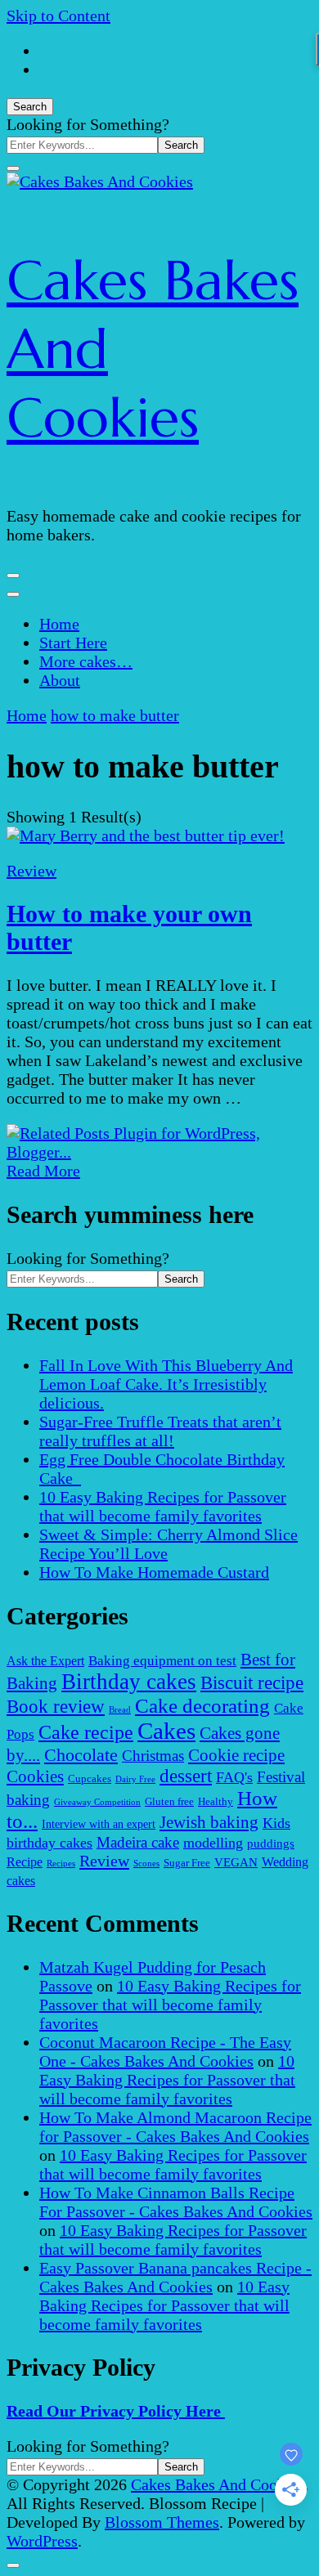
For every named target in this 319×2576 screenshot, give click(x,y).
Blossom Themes (162, 2522)
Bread (120, 1710)
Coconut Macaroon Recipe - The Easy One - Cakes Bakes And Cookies (165, 2052)
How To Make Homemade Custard (154, 1572)
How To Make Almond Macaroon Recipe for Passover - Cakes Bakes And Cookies (175, 2127)
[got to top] (13, 2565)
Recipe (25, 1862)
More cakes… (86, 661)
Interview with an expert (99, 1824)
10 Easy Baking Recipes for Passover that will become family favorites (163, 1506)
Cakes (166, 1731)
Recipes (61, 1864)
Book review (56, 1707)
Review (31, 871)
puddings (271, 1843)
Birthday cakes (129, 1682)
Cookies (35, 1776)
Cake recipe (86, 1732)
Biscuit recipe (252, 1682)
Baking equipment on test (162, 1661)
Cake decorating (202, 1706)
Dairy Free (135, 1779)
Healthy (216, 1802)
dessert (186, 1776)
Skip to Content (58, 16)
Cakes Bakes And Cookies (218, 2484)
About (60, 680)
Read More (43, 1171)
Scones (146, 1864)
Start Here (73, 643)
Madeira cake (138, 1842)
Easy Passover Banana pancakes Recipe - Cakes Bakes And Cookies (175, 2277)
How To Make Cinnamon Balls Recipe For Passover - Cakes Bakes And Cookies (176, 2202)
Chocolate (81, 1755)
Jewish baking (209, 1822)
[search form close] (13, 168)
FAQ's (234, 1777)
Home (59, 624)
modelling (213, 1843)
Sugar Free (187, 1863)
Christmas (153, 1756)
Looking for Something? (88, 124)
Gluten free (169, 1802)
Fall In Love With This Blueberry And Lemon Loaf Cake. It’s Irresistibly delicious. (166, 1384)
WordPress (42, 2541)
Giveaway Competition (97, 1802)
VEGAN (236, 1862)
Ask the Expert (45, 1661)
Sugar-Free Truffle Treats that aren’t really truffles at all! (160, 1431)
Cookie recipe (236, 1755)
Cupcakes (90, 1779)
